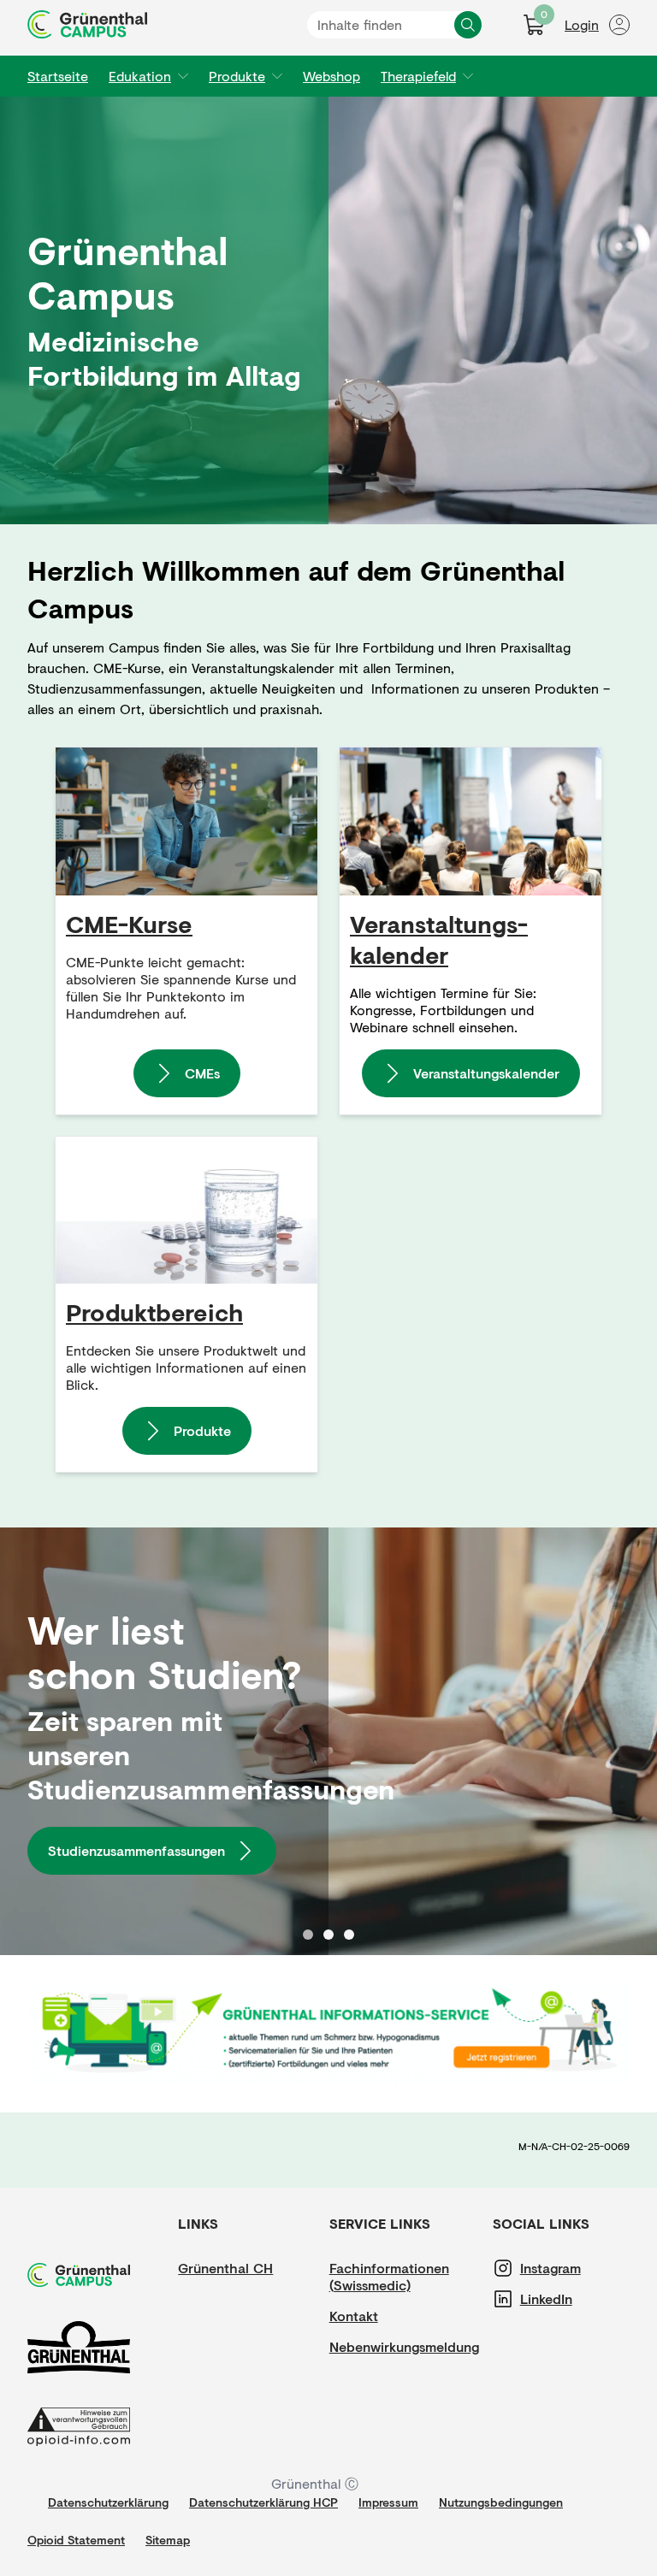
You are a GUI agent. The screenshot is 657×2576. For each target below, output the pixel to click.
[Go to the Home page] (87, 24)
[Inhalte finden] (468, 25)
